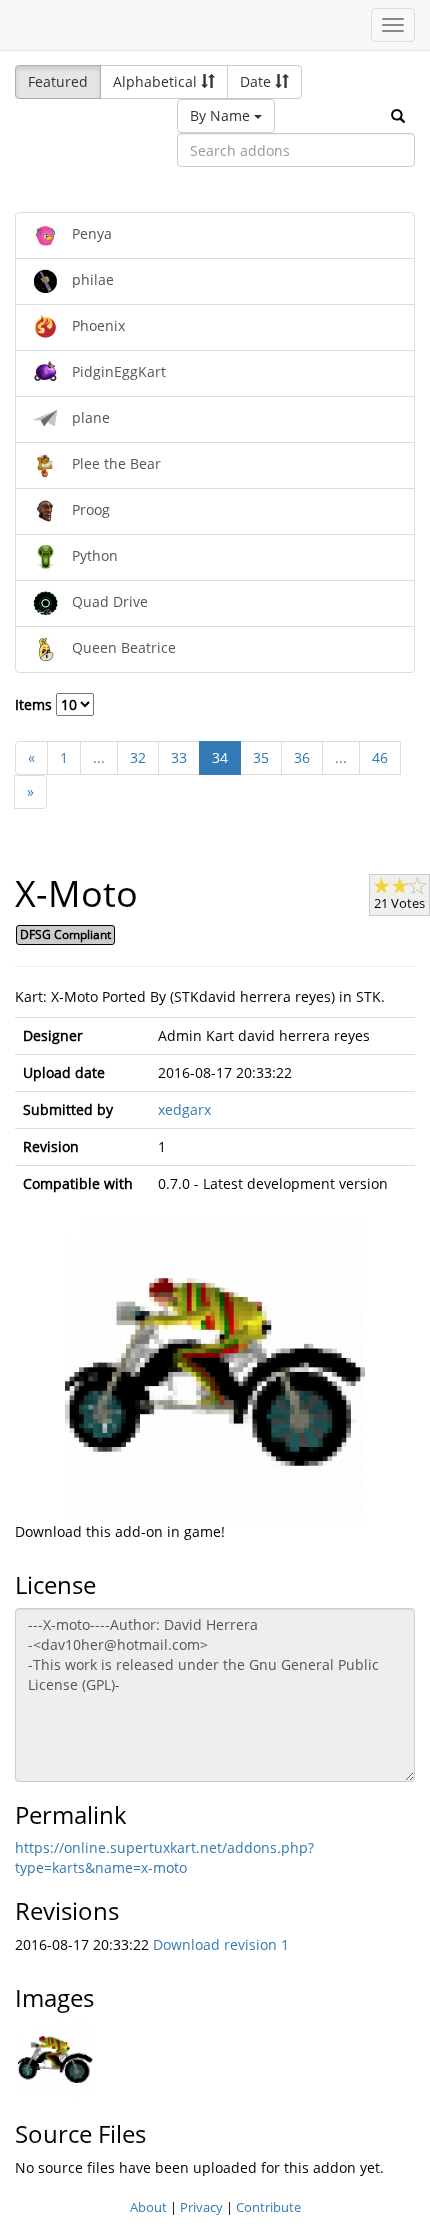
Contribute (268, 2207)
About (148, 2207)
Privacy (201, 2207)
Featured (58, 81)
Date (257, 81)
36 (302, 757)
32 (138, 757)
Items (35, 704)
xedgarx (184, 1109)
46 (380, 757)
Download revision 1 (221, 1944)
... (99, 757)
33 (179, 757)
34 (220, 757)
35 (261, 757)
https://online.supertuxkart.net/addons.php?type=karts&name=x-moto (164, 1857)
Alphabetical (157, 81)
